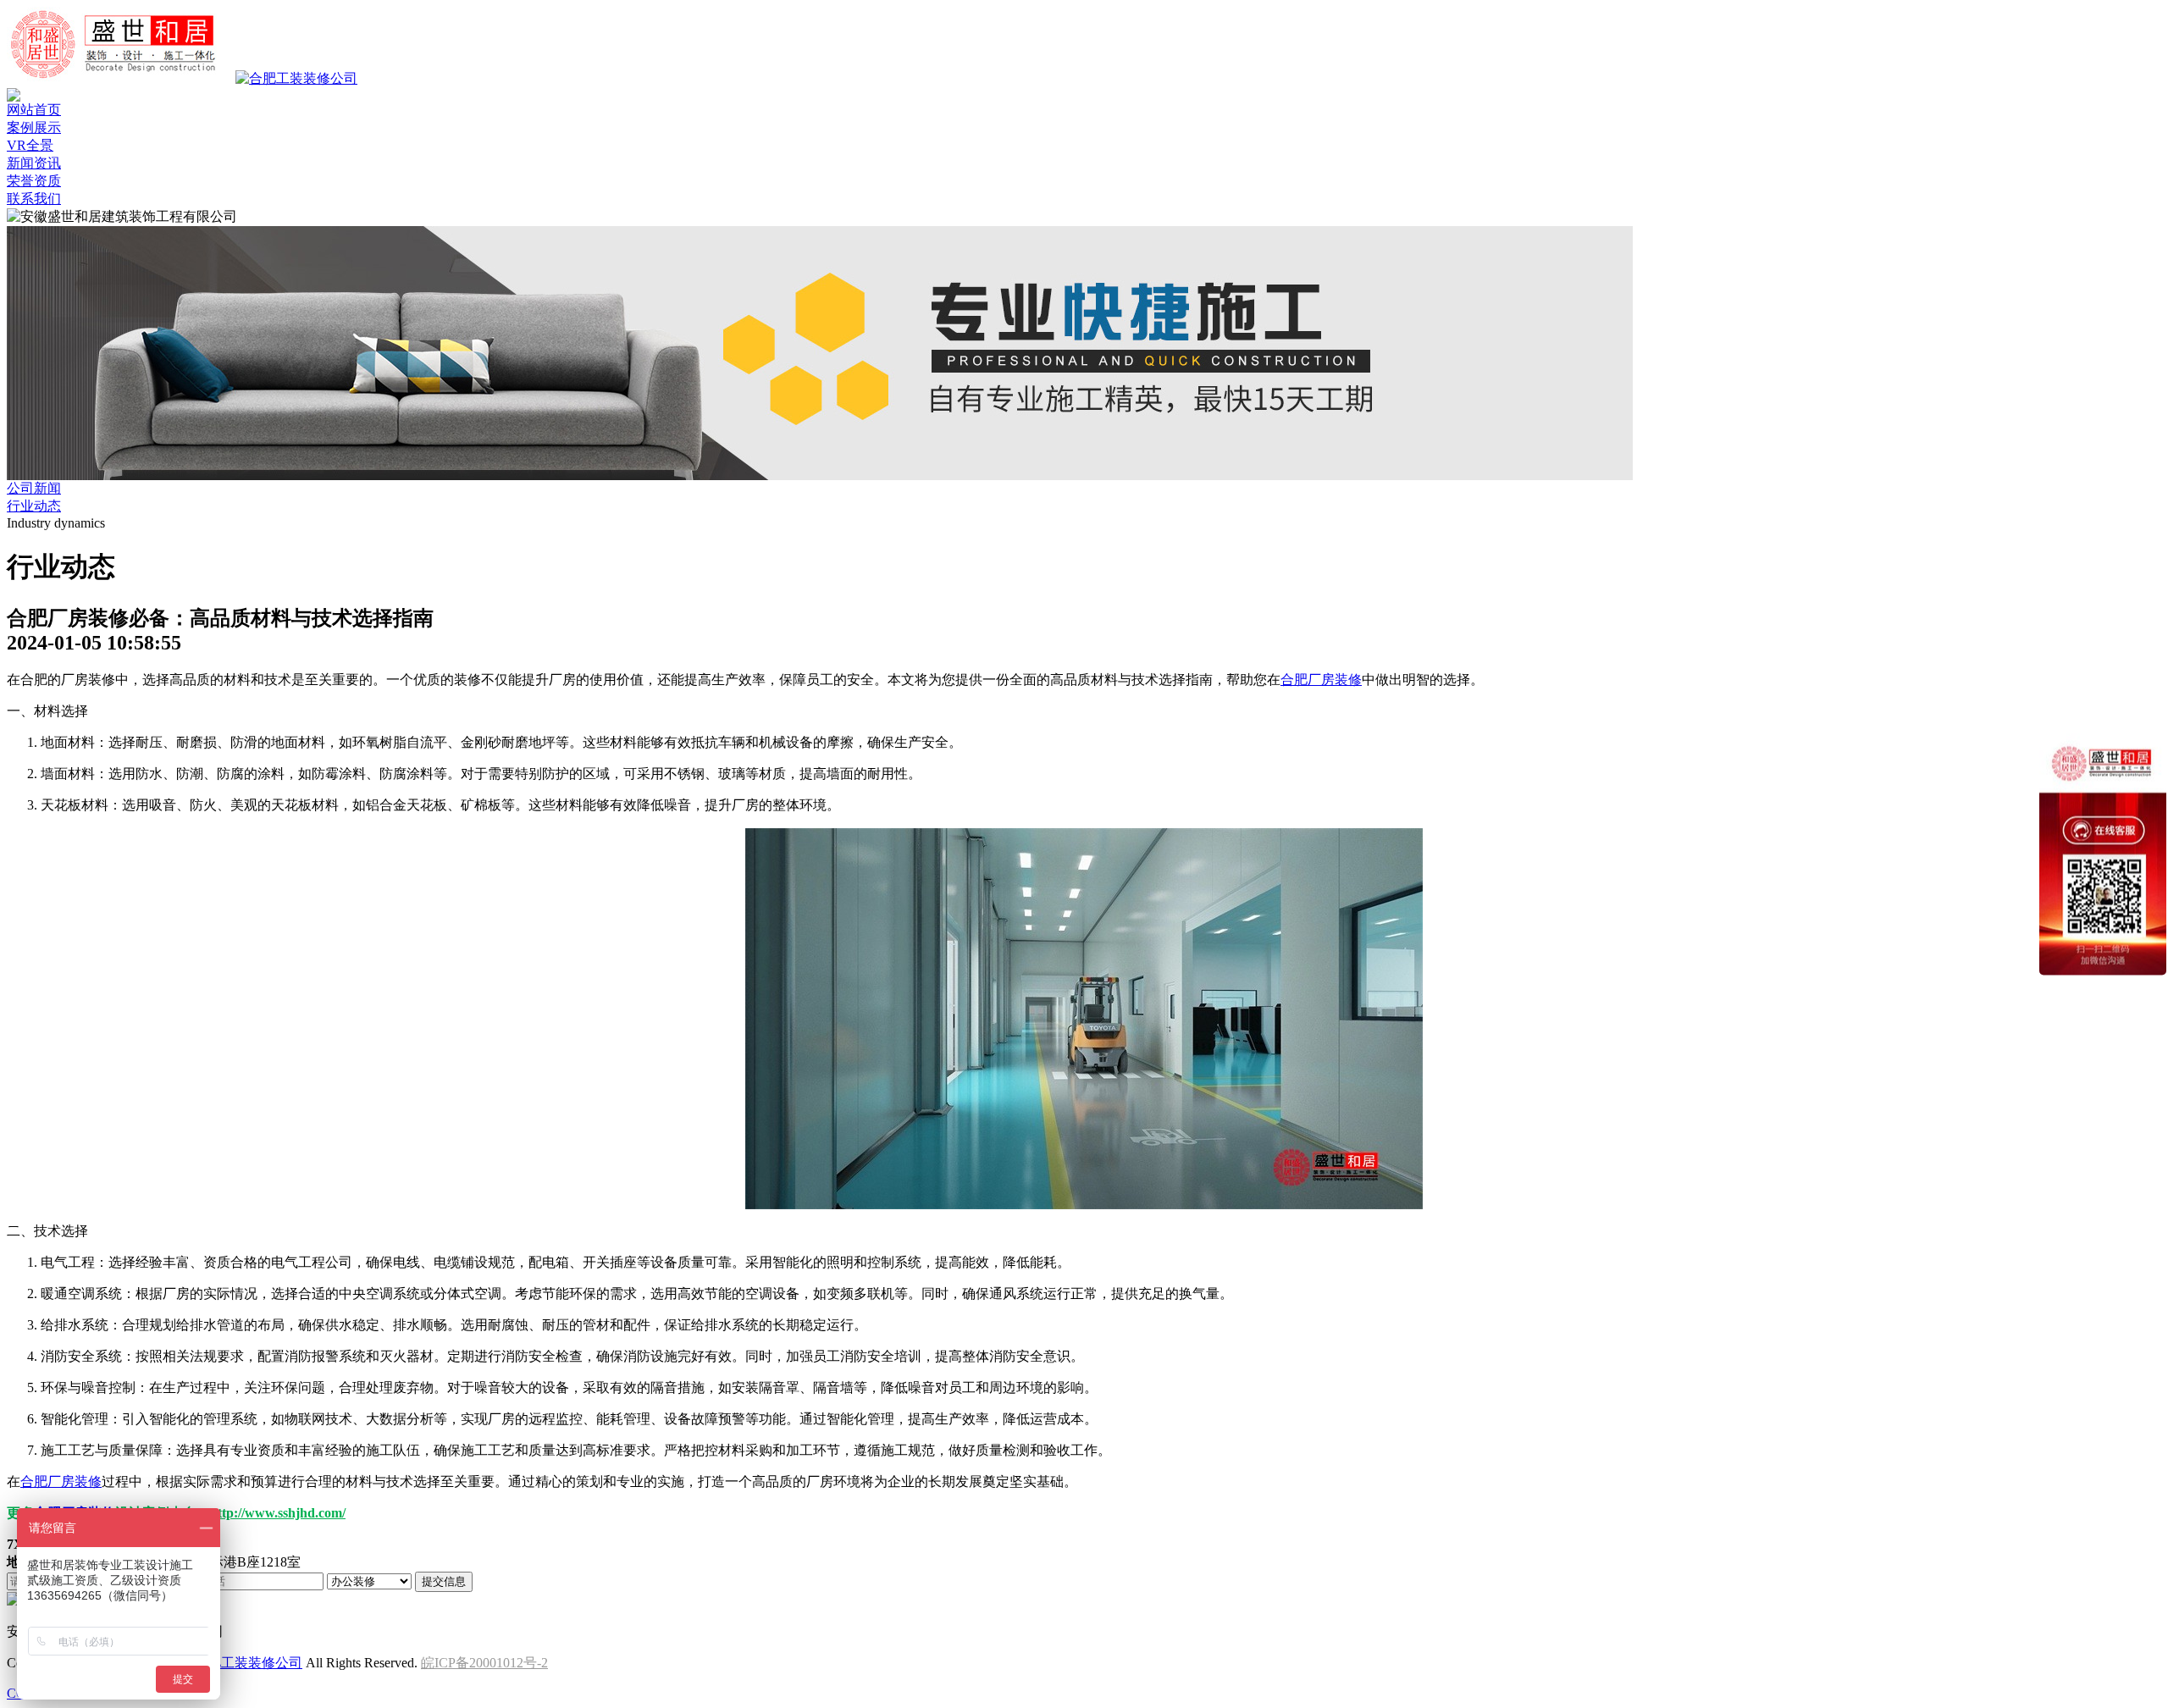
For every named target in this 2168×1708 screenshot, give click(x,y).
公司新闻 (34, 488)
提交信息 (444, 1581)
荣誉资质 (34, 181)
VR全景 (30, 145)
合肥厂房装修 (1321, 680)
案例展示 (34, 127)
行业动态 (34, 506)
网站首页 (34, 110)
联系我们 (34, 199)
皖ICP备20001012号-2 (484, 1663)
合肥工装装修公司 (248, 1663)
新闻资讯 (34, 163)
